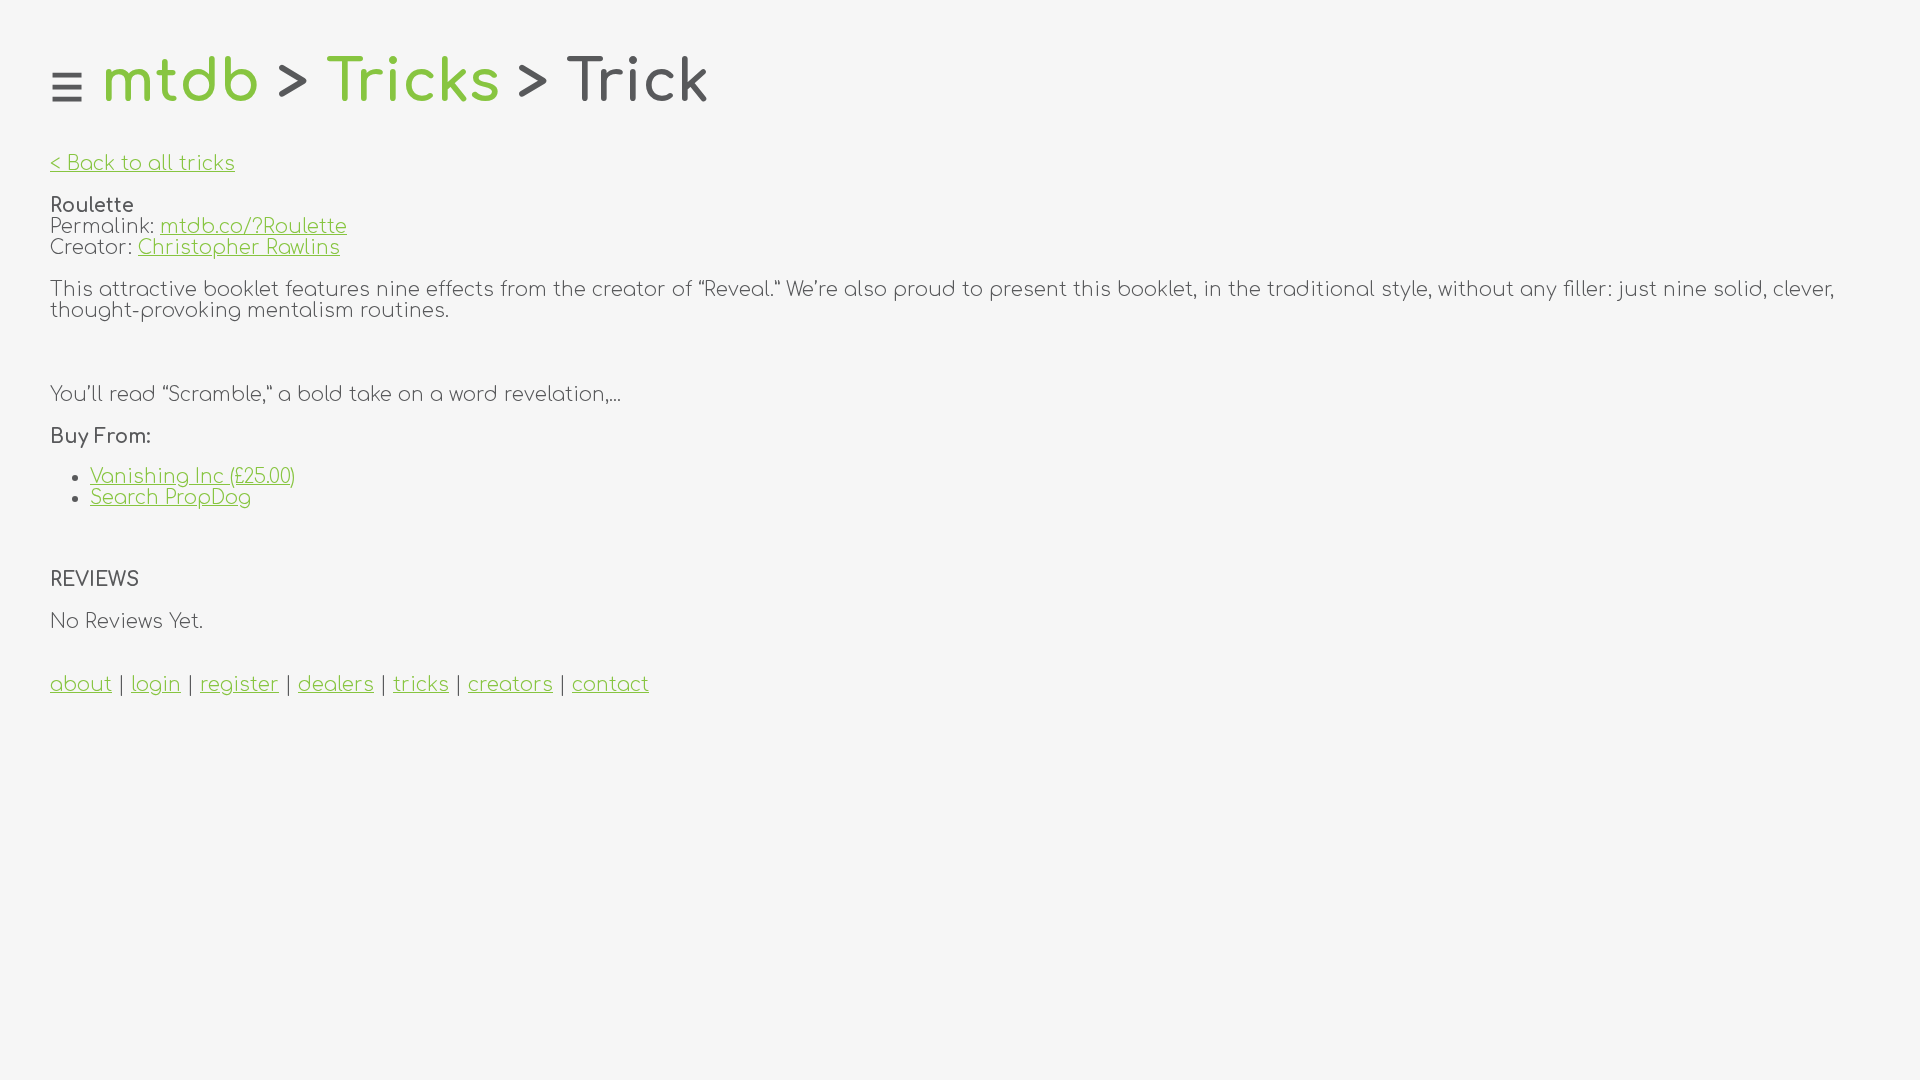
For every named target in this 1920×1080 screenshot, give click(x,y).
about (81, 684)
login (156, 684)
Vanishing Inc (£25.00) (192, 476)
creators (510, 684)
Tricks (413, 82)
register (239, 684)
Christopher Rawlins (239, 247)
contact (610, 684)
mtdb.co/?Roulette (253, 226)
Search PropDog (170, 497)
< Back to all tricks (142, 163)
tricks (421, 684)
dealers (336, 684)
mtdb (180, 82)
